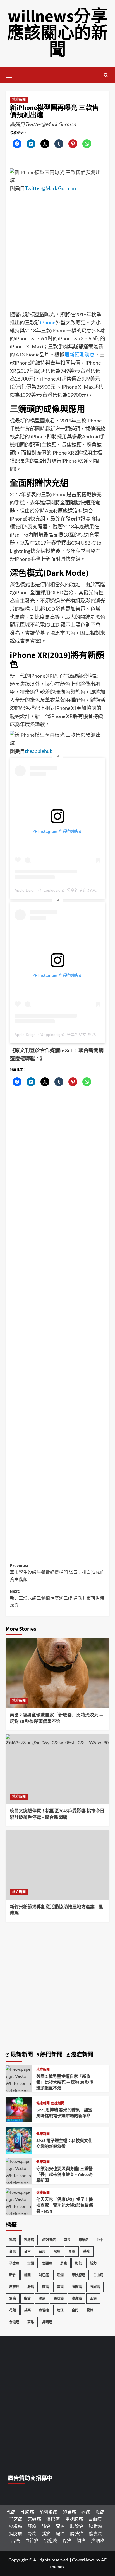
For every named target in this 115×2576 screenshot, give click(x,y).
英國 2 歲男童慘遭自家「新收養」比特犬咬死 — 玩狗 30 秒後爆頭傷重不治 (56, 1718)
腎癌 (13, 2298)
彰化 (78, 2263)
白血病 (98, 2275)
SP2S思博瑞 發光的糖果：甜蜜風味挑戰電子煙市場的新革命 (64, 2113)
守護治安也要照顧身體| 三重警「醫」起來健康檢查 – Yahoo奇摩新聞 (65, 2175)
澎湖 (60, 2275)
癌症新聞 (58, 2103)
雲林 (90, 2310)
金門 (75, 2310)
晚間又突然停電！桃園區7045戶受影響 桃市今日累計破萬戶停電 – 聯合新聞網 (57, 1814)
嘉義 (72, 2252)
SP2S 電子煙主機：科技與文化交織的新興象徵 (64, 2144)
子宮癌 (14, 2263)
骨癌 (67, 2540)
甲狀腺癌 (78, 2275)
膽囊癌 (77, 2298)
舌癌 (93, 2298)
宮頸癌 (47, 2263)
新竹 (13, 2275)
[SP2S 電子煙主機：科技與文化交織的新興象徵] (19, 2139)
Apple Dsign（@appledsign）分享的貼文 (50, 890)
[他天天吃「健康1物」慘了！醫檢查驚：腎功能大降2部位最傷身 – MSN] (19, 2213)
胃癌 (60, 2287)
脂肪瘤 (15, 2533)
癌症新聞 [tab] (82, 2055)
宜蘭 (31, 2263)
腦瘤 (27, 2298)
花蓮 (13, 2310)
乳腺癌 (29, 2240)
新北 (93, 2263)
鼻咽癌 (47, 2322)
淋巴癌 (44, 2275)
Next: (57, 1598)
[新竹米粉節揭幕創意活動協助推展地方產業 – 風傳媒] (57, 1865)
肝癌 (31, 2287)
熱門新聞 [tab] (51, 2055)
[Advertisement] (57, 253)
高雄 (31, 2322)
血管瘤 (44, 2310)
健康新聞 (43, 2103)
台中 (100, 2240)
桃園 (27, 2275)
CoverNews (83, 2560)
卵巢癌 (83, 2240)
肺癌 (45, 2287)
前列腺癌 (49, 2240)
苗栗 (27, 2310)
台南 (27, 2252)
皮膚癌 (14, 2287)
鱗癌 (81, 2540)
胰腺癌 (77, 2287)
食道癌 (14, 2322)
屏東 (64, 2263)
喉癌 (57, 2252)
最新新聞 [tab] (21, 2055)
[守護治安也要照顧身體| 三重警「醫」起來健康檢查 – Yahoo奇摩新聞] (19, 2182)
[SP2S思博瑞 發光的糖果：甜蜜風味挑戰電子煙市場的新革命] (19, 2109)
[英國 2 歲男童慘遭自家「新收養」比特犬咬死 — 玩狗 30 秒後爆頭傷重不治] (57, 1673)
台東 (42, 2252)
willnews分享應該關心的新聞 (57, 33)
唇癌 (86, 2512)
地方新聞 (19, 100)
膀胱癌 (59, 2298)
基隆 (87, 2252)
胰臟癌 (95, 2287)
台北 (13, 2252)
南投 (67, 2240)
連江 (60, 2310)
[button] (11, 74)
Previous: (57, 1573)
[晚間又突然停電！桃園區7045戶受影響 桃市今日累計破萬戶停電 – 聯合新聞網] (57, 1769)
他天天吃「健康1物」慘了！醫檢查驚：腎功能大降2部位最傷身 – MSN (65, 2205)
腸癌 (42, 2298)
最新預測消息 (80, 355)
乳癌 (13, 2240)
